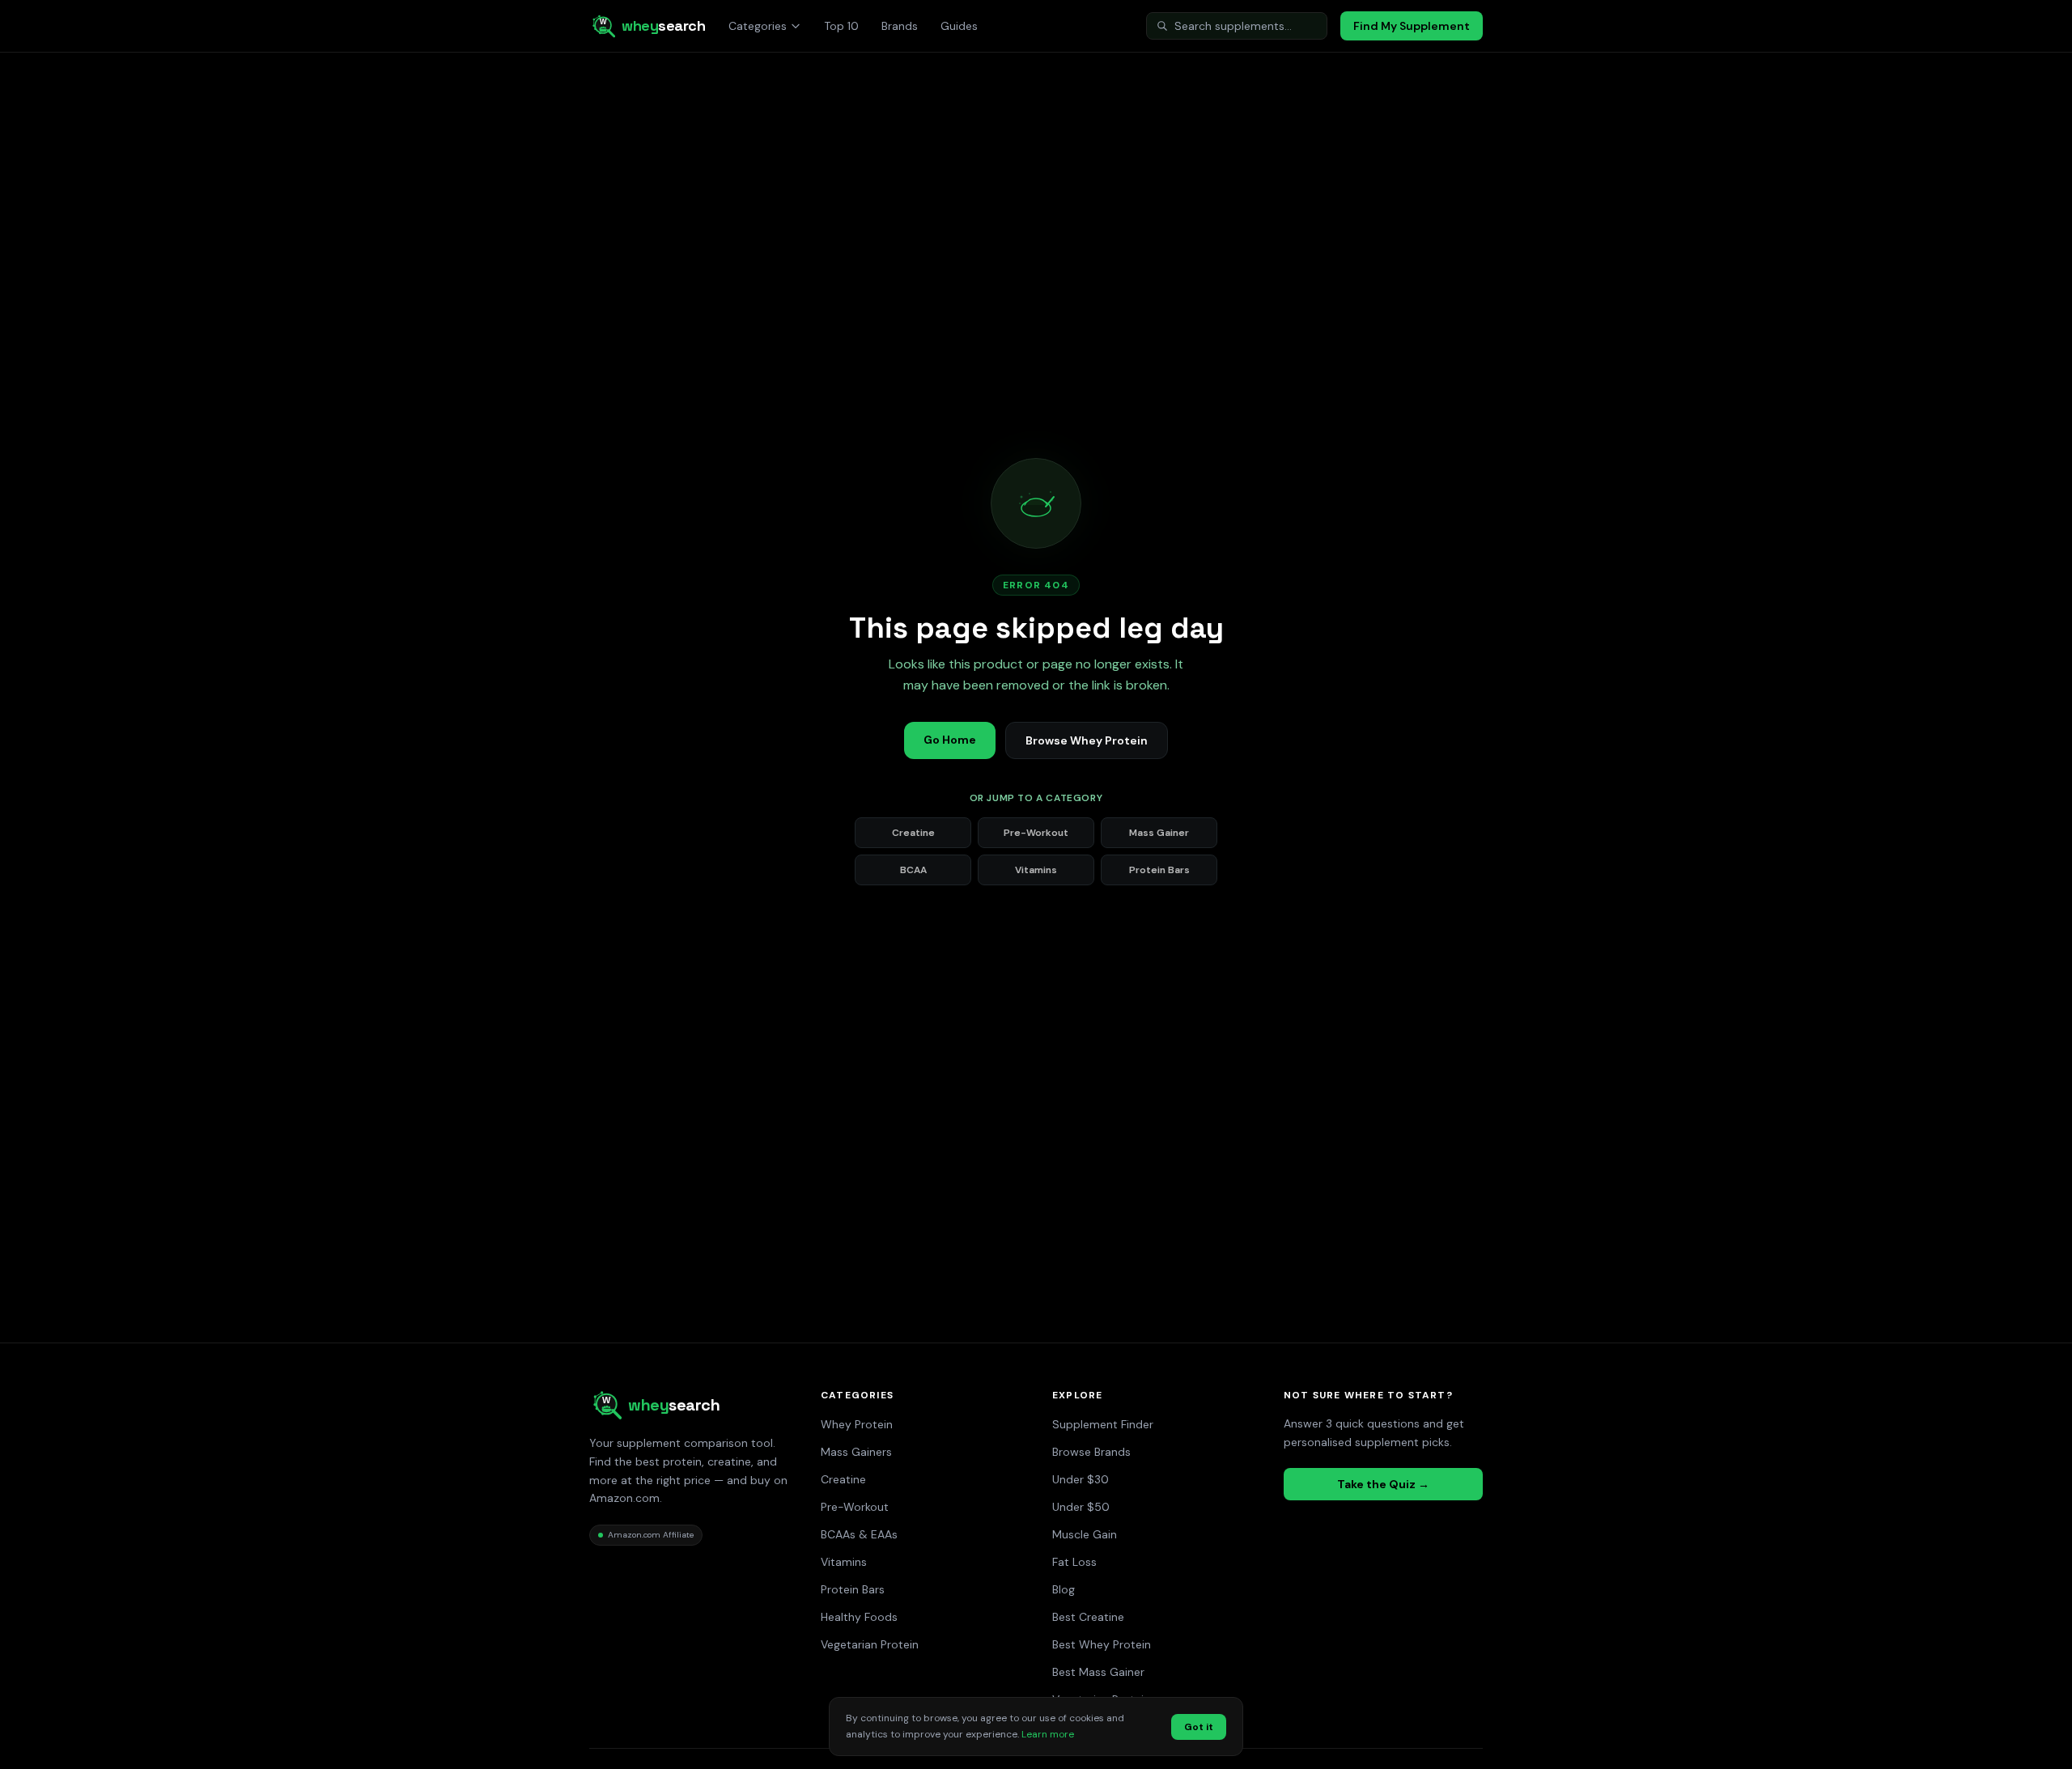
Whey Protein (857, 1424)
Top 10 (841, 26)
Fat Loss (1074, 1562)
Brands (900, 26)
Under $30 (1081, 1479)
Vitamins (1036, 870)
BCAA (913, 870)
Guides (959, 26)
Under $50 (1081, 1507)
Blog (1064, 1589)
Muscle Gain (1085, 1534)
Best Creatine (1088, 1617)
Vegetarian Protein (870, 1644)
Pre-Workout (1036, 833)
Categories (758, 26)
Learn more (1048, 1734)
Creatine (913, 833)
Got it (1199, 1727)
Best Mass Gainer (1098, 1672)
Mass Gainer (1159, 833)
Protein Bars (1159, 870)
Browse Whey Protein (1087, 740)
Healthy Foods (859, 1617)
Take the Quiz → (1383, 1484)
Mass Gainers (856, 1452)
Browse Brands (1091, 1452)
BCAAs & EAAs (859, 1534)
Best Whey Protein (1102, 1644)
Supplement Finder (1103, 1424)
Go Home (950, 740)
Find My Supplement (1412, 26)
